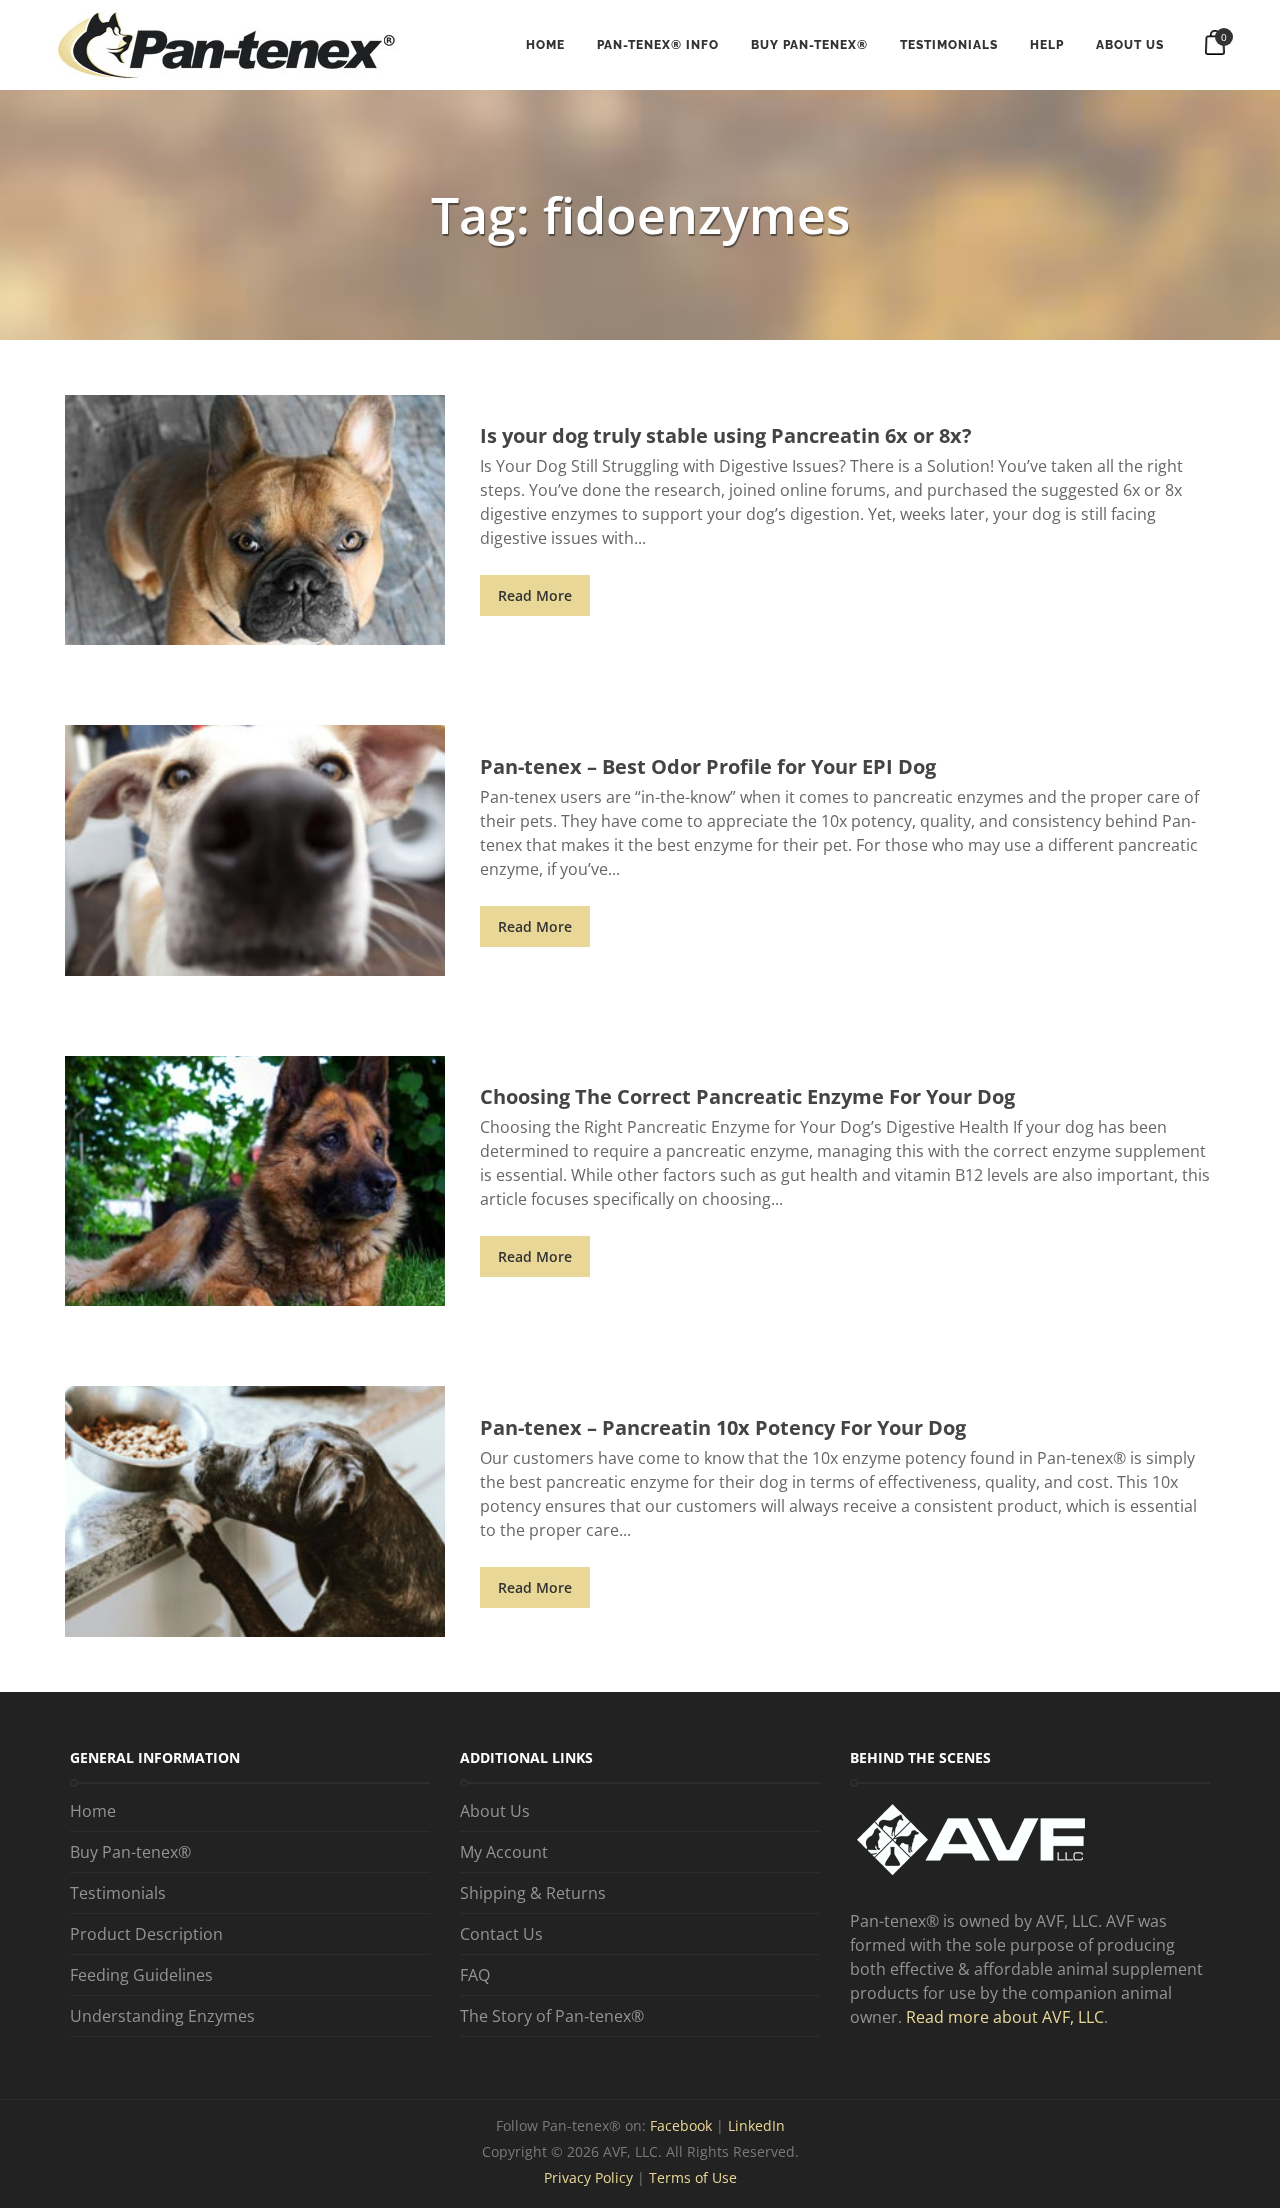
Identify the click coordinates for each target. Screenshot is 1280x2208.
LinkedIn (756, 2125)
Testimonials (949, 45)
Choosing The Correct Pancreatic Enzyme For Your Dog (747, 1096)
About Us (1130, 45)
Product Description (146, 1934)
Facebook (683, 2125)
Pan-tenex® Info (658, 45)
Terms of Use (693, 2177)
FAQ (475, 1975)
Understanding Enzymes (162, 2016)
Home (545, 45)
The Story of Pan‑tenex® (552, 2016)
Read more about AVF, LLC (1005, 2017)
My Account (504, 1852)
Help (1047, 45)
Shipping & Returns (533, 1893)
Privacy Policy (588, 2177)
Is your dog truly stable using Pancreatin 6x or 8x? (726, 435)
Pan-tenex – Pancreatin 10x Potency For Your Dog (723, 1427)
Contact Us (501, 1934)
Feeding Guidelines (141, 1975)
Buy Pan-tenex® (809, 45)
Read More (535, 595)
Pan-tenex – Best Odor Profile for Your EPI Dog (708, 766)
